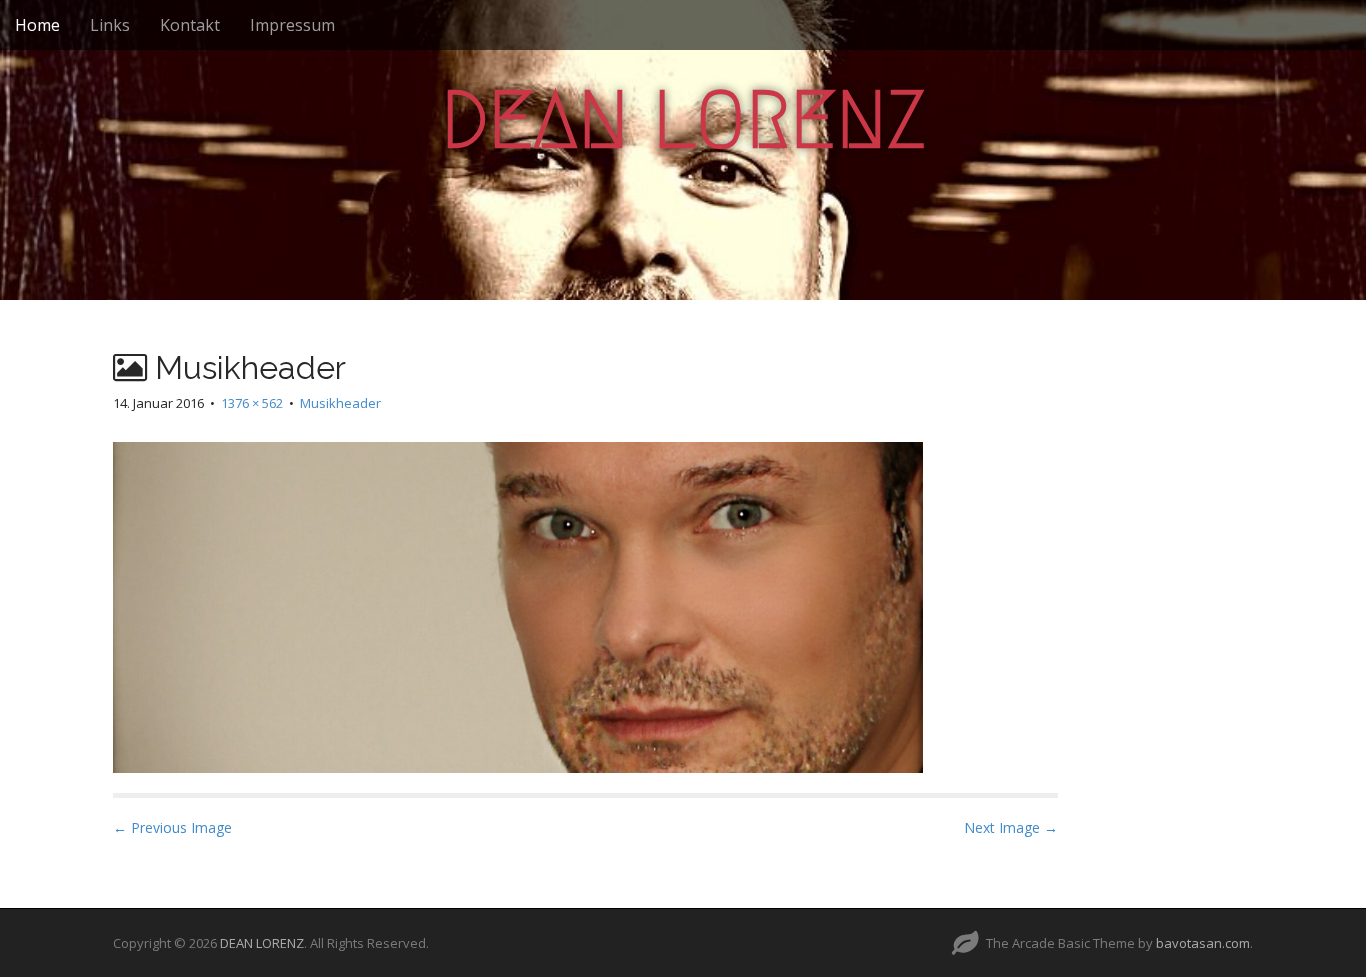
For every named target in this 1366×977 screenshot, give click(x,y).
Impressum (292, 25)
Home (37, 25)
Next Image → (1011, 827)
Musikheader (340, 403)
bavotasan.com (1203, 943)
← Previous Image (172, 827)
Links (110, 25)
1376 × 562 (252, 403)
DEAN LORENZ (683, 120)
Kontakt (190, 25)
